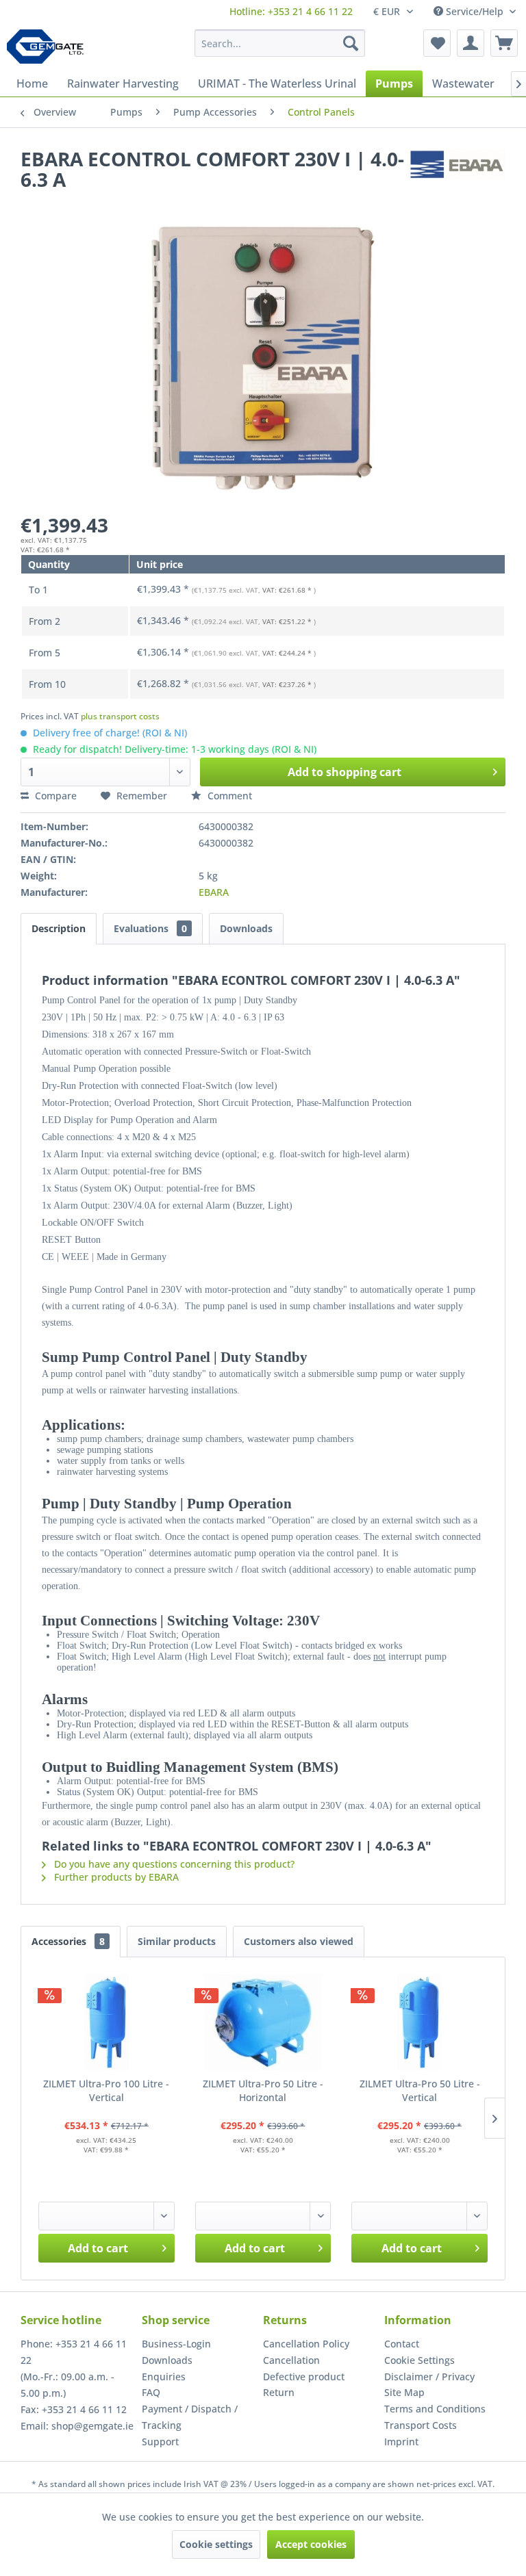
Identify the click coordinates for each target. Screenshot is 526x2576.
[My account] (471, 43)
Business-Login (176, 2344)
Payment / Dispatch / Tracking (190, 2417)
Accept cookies (311, 2544)
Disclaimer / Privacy (429, 2377)
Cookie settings (216, 2544)
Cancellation (291, 2360)
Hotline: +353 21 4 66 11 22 (291, 11)
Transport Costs (421, 2425)
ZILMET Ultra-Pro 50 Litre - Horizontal (263, 2090)
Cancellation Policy (306, 2344)
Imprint (401, 2442)
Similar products (177, 1941)
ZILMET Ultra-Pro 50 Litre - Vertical (420, 2090)
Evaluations (150, 928)
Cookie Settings (419, 2360)
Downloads (246, 928)
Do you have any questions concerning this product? (173, 1864)
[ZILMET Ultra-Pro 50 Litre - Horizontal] (263, 2022)
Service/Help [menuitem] (475, 11)
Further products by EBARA (115, 1877)
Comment (228, 796)
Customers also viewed (299, 1941)
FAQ (151, 2392)
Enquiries (164, 2377)
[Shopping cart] (504, 43)
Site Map (404, 2392)
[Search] (351, 43)
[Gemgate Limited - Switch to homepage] (50, 47)
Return (279, 2392)
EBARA (214, 892)
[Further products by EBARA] (457, 172)
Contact (402, 2344)
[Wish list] (437, 43)
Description (59, 928)
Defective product (304, 2377)
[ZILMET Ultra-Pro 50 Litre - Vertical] (419, 2022)
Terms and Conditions (435, 2409)
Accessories (68, 1941)
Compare (54, 796)
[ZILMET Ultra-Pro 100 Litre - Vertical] (107, 2022)
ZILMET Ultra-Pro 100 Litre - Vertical (106, 2090)
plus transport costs (120, 716)
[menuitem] (291, 11)
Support (160, 2442)
